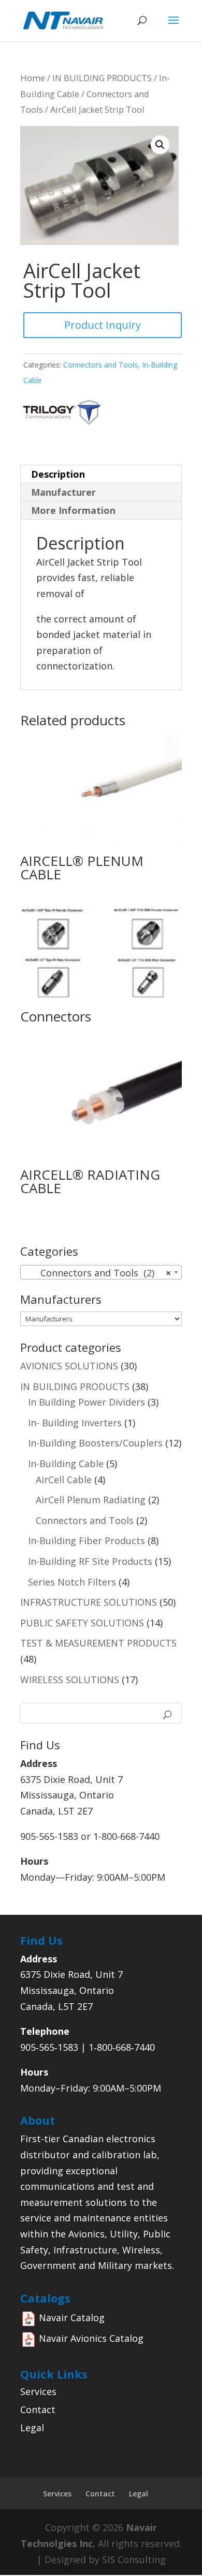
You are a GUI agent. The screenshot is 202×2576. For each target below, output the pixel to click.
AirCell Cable (64, 1480)
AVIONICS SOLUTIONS (69, 1366)
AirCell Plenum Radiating (91, 1500)
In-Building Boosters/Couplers (95, 1443)
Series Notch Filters (72, 1582)
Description (58, 474)
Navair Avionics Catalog (91, 2338)
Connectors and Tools (100, 365)
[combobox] (101, 1272)
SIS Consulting (134, 2559)
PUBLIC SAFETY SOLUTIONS (82, 1623)
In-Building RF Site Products (90, 1561)
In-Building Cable (66, 1464)
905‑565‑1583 (49, 2047)
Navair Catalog (72, 2318)
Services (38, 2391)
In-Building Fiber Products (86, 1541)
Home (33, 78)
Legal (32, 2428)
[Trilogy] (62, 423)
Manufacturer (63, 492)
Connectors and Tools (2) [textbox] (98, 1273)
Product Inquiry (103, 325)
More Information (73, 510)
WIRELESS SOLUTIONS (70, 1680)
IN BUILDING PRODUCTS (102, 78)
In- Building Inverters (75, 1423)
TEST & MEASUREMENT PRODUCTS (98, 1643)
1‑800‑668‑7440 (122, 2047)
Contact (38, 2410)
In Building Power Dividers (86, 1402)
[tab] (101, 474)
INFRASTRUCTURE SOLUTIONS (89, 1602)
